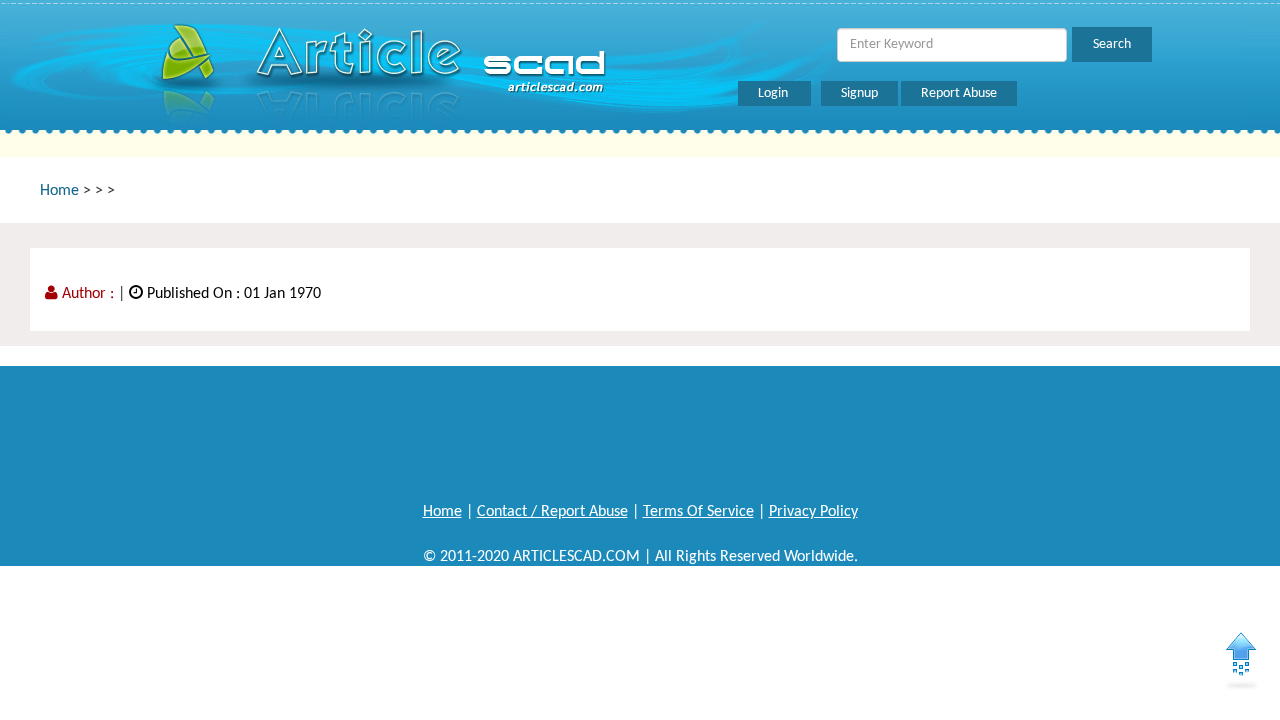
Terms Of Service (698, 512)
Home (59, 191)
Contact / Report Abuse (552, 512)
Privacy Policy (813, 512)
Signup (859, 93)
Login (774, 93)
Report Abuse (959, 93)
